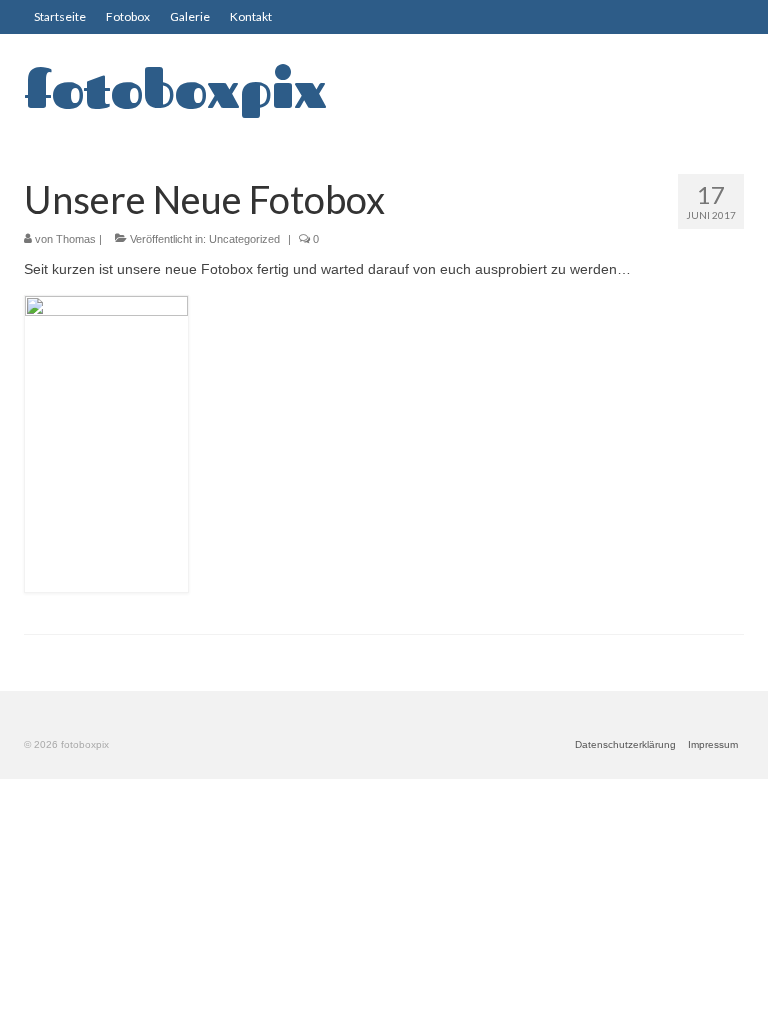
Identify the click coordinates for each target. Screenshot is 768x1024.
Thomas (76, 239)
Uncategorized (244, 239)
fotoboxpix (175, 89)
